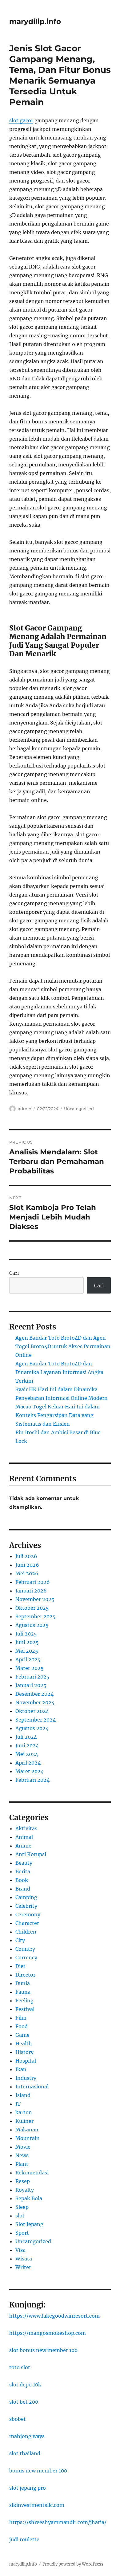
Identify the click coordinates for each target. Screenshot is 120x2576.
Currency (26, 1958)
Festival (25, 2009)
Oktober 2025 (32, 1608)
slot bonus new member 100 (43, 2350)
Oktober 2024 (32, 1711)
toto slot (20, 2367)
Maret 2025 (30, 1668)
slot (20, 2216)
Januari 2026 (31, 1591)
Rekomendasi (32, 2173)
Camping (26, 1897)
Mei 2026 (27, 1573)
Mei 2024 (27, 1754)
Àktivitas (26, 1828)
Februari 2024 (32, 1780)
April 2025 (28, 1659)
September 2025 (36, 1616)
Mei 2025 (27, 1651)
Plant (22, 2164)
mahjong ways (27, 2436)
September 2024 (36, 1720)
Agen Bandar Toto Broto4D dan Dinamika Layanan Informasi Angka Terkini (59, 1372)
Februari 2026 (33, 1582)
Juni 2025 (27, 1642)
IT (18, 2104)
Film (21, 2018)
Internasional (32, 2087)
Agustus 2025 (32, 1625)
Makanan (27, 2130)
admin (25, 1109)
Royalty (25, 2190)
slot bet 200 (24, 2402)
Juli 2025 (26, 1634)
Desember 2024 (34, 1694)
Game (22, 2035)
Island (23, 2095)
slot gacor (21, 120)
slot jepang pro (28, 2488)
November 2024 (35, 1702)
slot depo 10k (25, 2385)
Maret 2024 (30, 1771)
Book (22, 1880)
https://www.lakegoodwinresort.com (54, 2316)
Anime (23, 1846)
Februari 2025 (32, 1677)
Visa (20, 2250)
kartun (24, 2112)
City (20, 1940)
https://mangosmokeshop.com (48, 2333)
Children (26, 1932)
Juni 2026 (27, 1565)
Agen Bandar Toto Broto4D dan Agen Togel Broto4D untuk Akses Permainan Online (63, 1346)
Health (24, 2044)
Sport (22, 2233)
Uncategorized (79, 1109)
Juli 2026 (26, 1556)
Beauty (24, 1863)
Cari (14, 1273)
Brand (23, 1889)
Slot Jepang (29, 2224)
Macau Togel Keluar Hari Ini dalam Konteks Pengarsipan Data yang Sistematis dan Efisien (58, 1415)
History (24, 2052)
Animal (24, 1837)
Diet (20, 1966)
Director (25, 1975)
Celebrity (26, 1906)
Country (25, 1949)
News (22, 2155)
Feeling (24, 2001)
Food (22, 2026)
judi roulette (24, 2539)
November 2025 (35, 1599)
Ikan (21, 2069)
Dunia (23, 1983)
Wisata (24, 2259)
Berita (23, 1871)
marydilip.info (35, 22)
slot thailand (25, 2453)
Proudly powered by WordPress (73, 2564)
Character (27, 1923)
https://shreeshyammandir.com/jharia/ (58, 2522)
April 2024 (28, 1763)
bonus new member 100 (38, 2471)
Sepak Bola (29, 2198)
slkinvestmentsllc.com (37, 2505)
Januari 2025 (31, 1685)
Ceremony (28, 1914)
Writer (23, 2267)
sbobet (18, 2419)
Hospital (26, 2061)
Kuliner (24, 2121)
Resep (23, 2181)
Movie (23, 2147)
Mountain (28, 2138)
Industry (26, 2078)
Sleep (22, 2207)
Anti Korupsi (31, 1854)
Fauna (23, 1992)
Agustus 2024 (32, 1728)
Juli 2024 (26, 1737)
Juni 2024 (27, 1745)
